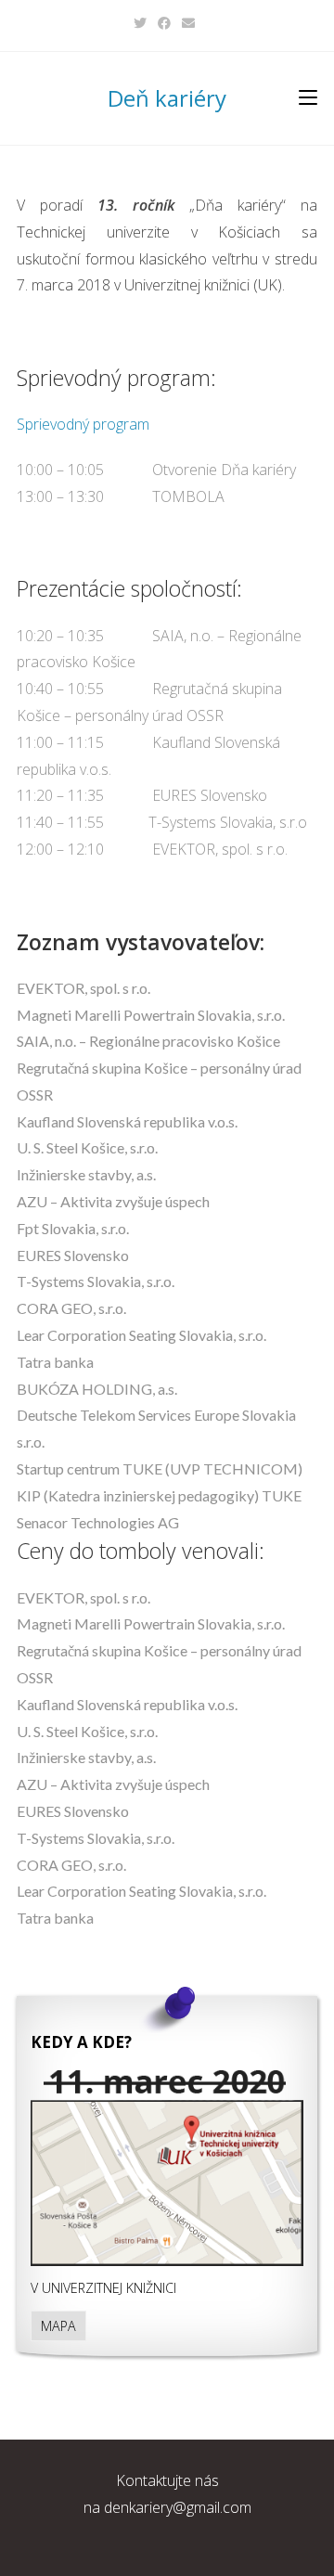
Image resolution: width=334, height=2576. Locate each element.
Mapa (58, 2326)
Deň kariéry (167, 98)
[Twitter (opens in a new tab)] (143, 23)
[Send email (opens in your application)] (188, 23)
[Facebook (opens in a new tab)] (164, 23)
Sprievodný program (83, 424)
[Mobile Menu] (308, 98)
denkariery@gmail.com (178, 2507)
